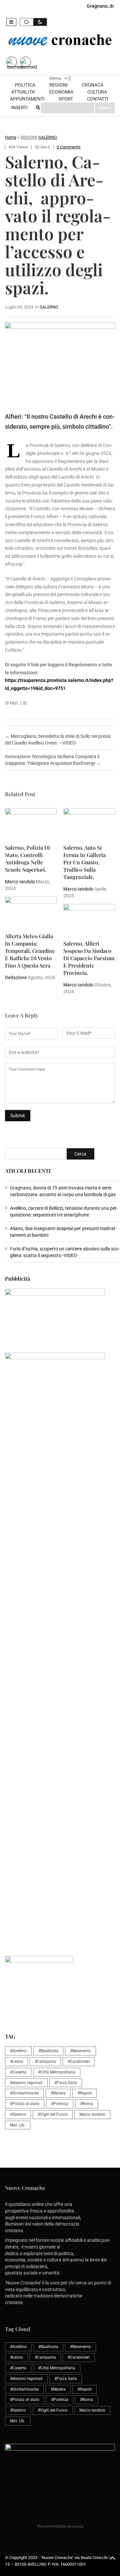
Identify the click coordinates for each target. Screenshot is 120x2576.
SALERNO (48, 137)
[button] (11, 22)
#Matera (58, 2093)
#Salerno (18, 2114)
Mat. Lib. (18, 2125)
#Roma (86, 2104)
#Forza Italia (66, 2083)
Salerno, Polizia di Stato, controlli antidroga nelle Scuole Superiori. (27, 859)
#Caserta (18, 2072)
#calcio (16, 2061)
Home (11, 137)
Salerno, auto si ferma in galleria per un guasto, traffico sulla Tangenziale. (84, 862)
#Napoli (84, 2093)
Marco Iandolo (20, 882)
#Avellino (18, 2051)
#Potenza (60, 2104)
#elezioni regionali (26, 2083)
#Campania (45, 2061)
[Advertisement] (60, 1525)
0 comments (69, 147)
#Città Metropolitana (57, 2072)
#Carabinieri (79, 2061)
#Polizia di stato (25, 2104)
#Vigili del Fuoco (53, 2114)
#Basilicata (48, 2051)
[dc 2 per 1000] (62, 1648)
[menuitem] (26, 85)
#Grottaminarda (24, 2093)
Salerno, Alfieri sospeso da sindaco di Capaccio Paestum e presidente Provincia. (89, 958)
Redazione (16, 977)
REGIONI (29, 137)
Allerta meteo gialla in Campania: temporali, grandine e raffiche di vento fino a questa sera (30, 951)
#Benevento (80, 2051)
